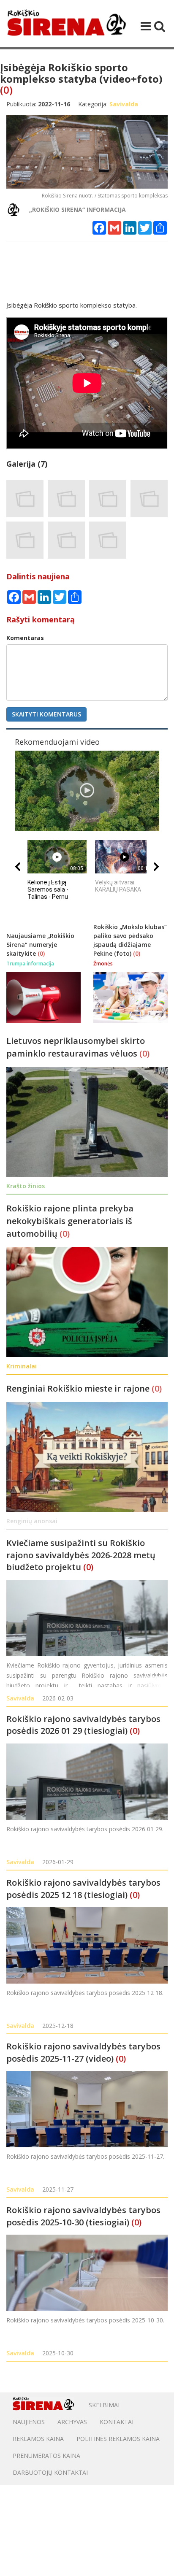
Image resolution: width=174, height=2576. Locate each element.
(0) (6, 90)
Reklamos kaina (38, 2439)
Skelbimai (104, 2405)
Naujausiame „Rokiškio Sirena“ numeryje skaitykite (40, 945)
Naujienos (29, 2422)
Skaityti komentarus (46, 714)
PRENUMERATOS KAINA (46, 2456)
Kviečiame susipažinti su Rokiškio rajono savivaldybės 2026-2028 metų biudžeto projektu (81, 1555)
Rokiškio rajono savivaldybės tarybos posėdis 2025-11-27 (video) (83, 2052)
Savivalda (20, 1698)
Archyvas (72, 2422)
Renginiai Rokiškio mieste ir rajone (79, 1388)
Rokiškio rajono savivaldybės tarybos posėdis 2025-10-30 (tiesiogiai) (83, 2216)
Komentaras (25, 638)
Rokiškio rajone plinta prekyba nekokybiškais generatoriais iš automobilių (70, 1221)
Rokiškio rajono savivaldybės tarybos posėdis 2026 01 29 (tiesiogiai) (83, 1725)
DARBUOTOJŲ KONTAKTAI (50, 2472)
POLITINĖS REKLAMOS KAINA (118, 2439)
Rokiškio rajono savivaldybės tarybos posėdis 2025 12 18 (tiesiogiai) (83, 1889)
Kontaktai (117, 2422)
